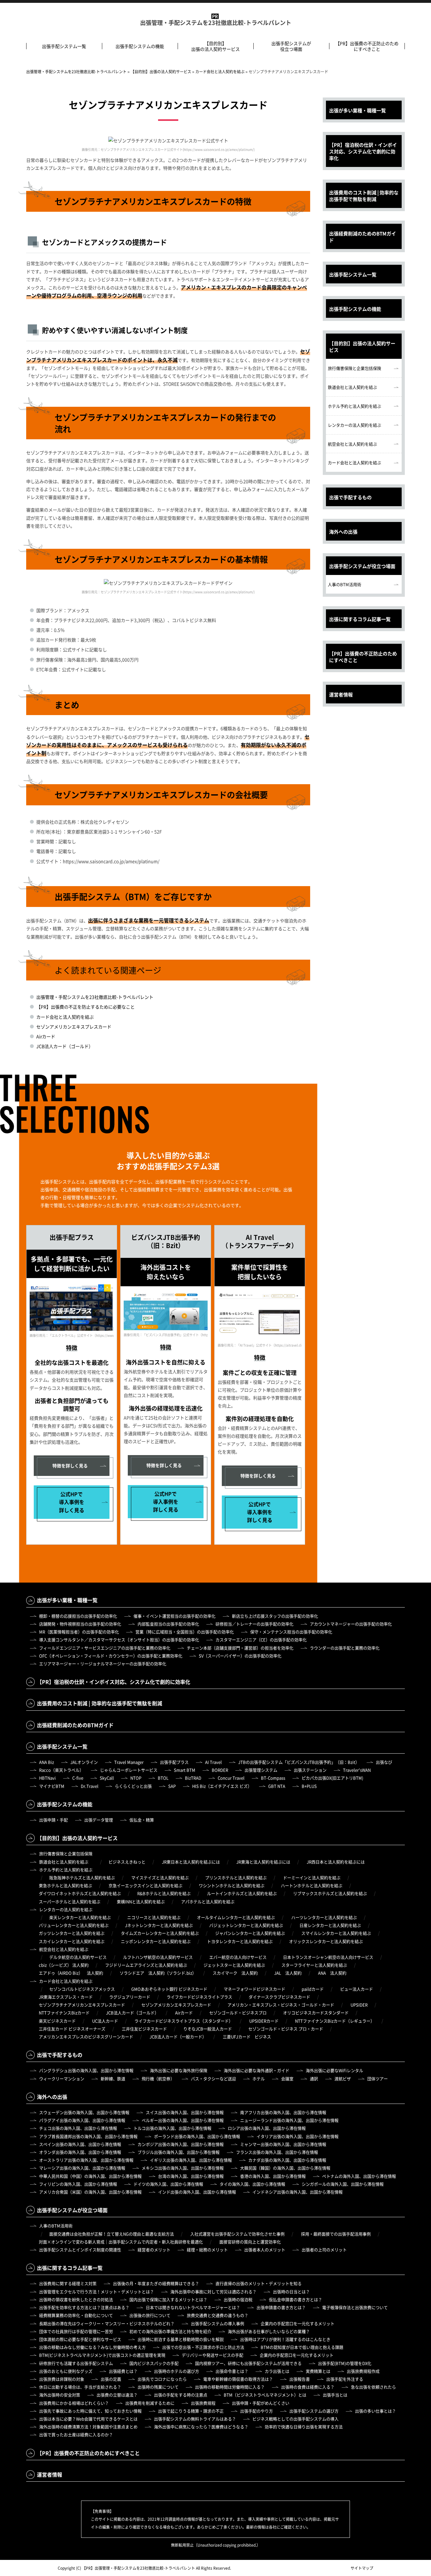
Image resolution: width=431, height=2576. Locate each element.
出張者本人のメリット (265, 2250)
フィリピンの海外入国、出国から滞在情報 (78, 2184)
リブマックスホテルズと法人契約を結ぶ (330, 1893)
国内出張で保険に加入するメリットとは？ (168, 2299)
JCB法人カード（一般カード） (178, 2037)
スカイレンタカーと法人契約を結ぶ (72, 1941)
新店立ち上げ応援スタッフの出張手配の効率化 (275, 1616)
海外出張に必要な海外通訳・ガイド (257, 2070)
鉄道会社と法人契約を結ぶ (352, 387)
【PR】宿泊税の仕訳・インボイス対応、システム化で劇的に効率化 (363, 151)
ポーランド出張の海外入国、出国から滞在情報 (197, 2136)
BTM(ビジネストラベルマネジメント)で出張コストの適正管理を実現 (102, 2355)
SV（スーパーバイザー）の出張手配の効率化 (240, 1656)
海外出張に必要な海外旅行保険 (179, 2070)
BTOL (163, 1778)
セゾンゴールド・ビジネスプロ (238, 2013)
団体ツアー (378, 2079)
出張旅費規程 (203, 2403)
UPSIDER (359, 2005)
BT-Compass (273, 1778)
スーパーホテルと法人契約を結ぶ (70, 1901)
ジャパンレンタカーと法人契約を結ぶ (250, 1933)
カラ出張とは (277, 2371)
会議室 (287, 2079)
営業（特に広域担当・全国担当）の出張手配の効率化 (185, 1632)
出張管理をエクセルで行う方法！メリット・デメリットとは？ (97, 2292)
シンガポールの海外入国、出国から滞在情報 (343, 2184)
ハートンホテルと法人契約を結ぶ (312, 1885)
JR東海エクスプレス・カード (66, 1997)
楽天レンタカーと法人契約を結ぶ (80, 1917)
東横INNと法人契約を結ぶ (141, 1901)
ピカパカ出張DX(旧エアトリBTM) (332, 1778)
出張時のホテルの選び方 (177, 2371)
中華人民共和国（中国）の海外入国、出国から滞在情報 (90, 2176)
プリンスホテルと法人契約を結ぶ (236, 1877)
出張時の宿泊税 (238, 2299)
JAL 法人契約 (288, 1973)
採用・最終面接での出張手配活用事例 (336, 2234)
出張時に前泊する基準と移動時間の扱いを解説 (181, 2339)
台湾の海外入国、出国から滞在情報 (191, 2176)
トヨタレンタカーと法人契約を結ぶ (240, 1941)
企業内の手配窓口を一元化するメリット (298, 2323)
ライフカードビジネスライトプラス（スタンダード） (184, 2021)
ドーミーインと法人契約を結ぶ (312, 1877)
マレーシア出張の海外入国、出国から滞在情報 (82, 2168)
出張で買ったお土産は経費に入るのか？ (76, 2434)
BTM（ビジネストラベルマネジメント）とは (265, 2395)
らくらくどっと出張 (133, 1786)
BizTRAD (193, 1778)
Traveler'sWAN (357, 1770)
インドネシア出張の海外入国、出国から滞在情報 (298, 2192)
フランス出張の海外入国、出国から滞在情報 (277, 2152)
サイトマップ (362, 2568)
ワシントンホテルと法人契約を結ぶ (232, 1885)
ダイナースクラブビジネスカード (279, 1997)
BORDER (220, 1770)
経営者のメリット (154, 2250)
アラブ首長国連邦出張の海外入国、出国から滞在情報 (88, 2136)
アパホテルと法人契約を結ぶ (208, 1901)
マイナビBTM (52, 1786)
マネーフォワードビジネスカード (254, 1989)
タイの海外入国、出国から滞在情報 (252, 2184)
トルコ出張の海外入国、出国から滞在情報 (172, 2128)
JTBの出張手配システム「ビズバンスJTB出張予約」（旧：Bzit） (299, 1762)
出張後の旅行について (150, 2315)
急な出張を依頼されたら (373, 2387)
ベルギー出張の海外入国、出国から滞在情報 (183, 2120)
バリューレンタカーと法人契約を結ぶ (74, 1925)
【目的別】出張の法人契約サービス (215, 46)
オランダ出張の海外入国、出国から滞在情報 (80, 2152)
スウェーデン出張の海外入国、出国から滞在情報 (84, 2112)
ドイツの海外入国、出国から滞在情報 (168, 2184)
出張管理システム (261, 1770)
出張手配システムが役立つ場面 (291, 46)
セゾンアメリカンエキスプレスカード (74, 1027)
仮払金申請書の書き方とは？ (295, 2299)
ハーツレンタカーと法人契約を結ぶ (324, 1917)
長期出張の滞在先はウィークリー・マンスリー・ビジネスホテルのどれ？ (107, 2323)
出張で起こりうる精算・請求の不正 (191, 2411)
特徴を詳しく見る (70, 1466)
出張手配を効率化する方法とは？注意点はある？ (84, 2307)
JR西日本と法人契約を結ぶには (336, 1862)
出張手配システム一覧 (64, 46)
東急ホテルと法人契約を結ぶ (65, 1885)
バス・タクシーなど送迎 (213, 2079)
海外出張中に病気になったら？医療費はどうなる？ (201, 2427)
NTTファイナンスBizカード (64, 2013)
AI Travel (213, 1762)
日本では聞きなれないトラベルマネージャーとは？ (193, 2307)
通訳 (314, 2079)
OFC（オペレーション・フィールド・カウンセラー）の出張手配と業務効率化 (111, 1656)
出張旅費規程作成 (363, 2371)
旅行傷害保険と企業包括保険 (354, 368)
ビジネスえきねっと (127, 1862)
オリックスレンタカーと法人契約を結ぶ (326, 1941)
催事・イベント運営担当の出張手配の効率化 (174, 1616)
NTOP (136, 1778)
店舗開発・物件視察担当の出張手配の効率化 (80, 1624)
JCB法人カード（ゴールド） (65, 1046)
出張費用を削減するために (150, 2403)
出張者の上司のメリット (324, 2250)
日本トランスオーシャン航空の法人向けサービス (328, 1957)
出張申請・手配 (53, 1820)
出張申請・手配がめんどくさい (261, 2403)
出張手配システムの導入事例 (218, 2323)
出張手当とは (335, 2395)
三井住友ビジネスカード (144, 2029)
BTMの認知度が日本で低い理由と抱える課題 (302, 2347)
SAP (172, 1786)
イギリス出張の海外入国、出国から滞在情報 (191, 2160)
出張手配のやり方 (257, 2411)
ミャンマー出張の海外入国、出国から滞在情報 (283, 2144)
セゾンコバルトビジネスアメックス (82, 1989)
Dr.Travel (90, 1786)
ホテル (259, 2079)
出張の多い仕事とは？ (375, 2411)
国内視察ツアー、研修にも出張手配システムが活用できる (248, 2363)
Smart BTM (185, 1770)
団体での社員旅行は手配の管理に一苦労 (76, 2331)
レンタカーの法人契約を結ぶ (354, 425)
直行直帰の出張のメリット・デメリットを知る (259, 2283)
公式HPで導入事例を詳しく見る (72, 1502)
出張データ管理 (99, 1820)
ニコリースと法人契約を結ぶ (154, 1917)
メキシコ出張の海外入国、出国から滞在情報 (183, 2168)
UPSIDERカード (264, 2021)
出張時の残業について (158, 2387)
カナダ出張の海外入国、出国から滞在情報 (287, 2160)
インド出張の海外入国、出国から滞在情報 (197, 2192)
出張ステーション (310, 1770)
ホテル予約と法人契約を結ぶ (354, 406)
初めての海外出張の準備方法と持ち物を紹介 (170, 2331)
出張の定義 (111, 2379)
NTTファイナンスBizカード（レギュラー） (335, 2021)
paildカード (313, 1989)
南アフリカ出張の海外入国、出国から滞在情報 (283, 2112)
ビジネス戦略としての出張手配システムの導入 (295, 2419)
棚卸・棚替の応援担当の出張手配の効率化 (78, 1616)
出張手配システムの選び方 (314, 2411)
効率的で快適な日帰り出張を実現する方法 (304, 2427)
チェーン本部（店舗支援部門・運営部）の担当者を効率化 (240, 1648)
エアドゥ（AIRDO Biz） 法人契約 (71, 1973)
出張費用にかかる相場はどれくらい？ (74, 2403)
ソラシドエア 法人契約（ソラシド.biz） (158, 1973)
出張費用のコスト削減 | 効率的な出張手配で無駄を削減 (364, 196)
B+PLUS (309, 1786)
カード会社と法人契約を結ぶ (65, 1017)
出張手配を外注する (345, 2379)
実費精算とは (318, 2371)
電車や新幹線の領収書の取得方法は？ (238, 2379)
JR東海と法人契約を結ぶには (263, 1862)
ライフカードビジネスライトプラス (199, 1997)
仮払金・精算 (142, 1820)
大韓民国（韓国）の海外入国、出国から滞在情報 (285, 2168)
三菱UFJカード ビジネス (247, 2037)
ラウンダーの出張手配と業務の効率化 (345, 1648)
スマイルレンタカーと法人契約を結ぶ (336, 1933)
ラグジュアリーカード (130, 1997)
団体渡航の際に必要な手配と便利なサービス (80, 2339)
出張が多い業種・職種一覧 (357, 110)
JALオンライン (84, 1762)
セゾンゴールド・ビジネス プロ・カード (286, 2029)
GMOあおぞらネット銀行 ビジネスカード (169, 1989)
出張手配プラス (174, 1762)
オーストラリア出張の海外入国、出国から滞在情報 (86, 2160)
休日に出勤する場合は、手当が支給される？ (80, 2387)
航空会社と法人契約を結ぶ (352, 444)
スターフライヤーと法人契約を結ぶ (314, 1965)
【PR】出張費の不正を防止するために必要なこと (86, 1007)
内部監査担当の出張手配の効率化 (168, 1624)
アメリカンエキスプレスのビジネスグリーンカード (86, 2037)
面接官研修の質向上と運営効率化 (250, 2242)
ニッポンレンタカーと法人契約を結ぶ (156, 1941)
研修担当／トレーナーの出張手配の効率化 (254, 1624)
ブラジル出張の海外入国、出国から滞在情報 (179, 2152)
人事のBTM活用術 (345, 584)
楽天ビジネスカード (57, 2021)
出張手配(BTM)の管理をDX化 (345, 2363)
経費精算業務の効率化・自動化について (76, 2315)
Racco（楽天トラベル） (61, 1770)
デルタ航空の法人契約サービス (78, 1957)
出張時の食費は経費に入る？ (308, 2387)
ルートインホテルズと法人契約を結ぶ (242, 1893)
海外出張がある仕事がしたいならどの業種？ (269, 2331)
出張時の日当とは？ (291, 2292)
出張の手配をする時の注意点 (181, 2395)
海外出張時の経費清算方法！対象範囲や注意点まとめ (88, 2427)
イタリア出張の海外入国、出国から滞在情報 (298, 2136)
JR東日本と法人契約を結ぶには (191, 1862)
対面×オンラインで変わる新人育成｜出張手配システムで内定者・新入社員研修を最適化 (121, 2242)
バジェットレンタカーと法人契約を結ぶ (246, 1925)
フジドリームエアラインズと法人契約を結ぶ (146, 1965)
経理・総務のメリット (207, 2250)
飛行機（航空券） (158, 2079)
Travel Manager (129, 1762)
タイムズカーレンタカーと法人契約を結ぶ (160, 1933)
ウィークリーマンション (62, 2079)
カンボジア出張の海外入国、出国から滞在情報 (181, 2144)
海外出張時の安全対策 (60, 2395)
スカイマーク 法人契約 (235, 1973)
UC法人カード (105, 2021)
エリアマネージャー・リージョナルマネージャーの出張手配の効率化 (103, 1664)
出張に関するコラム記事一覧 (360, 619)
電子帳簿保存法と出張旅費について (355, 2307)
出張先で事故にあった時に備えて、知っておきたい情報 (90, 2411)
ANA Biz (47, 1762)
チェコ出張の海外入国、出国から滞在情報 (78, 2128)
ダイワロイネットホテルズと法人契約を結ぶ (80, 1893)
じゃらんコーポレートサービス (129, 1770)
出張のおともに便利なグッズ (66, 2371)
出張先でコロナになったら (162, 2379)
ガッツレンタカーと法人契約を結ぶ (72, 1933)
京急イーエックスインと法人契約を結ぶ (145, 1885)
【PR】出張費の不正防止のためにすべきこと (367, 46)
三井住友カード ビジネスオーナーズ (72, 2029)
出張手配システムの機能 (140, 46)
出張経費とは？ (123, 2371)
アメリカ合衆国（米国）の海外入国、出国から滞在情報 (90, 2192)
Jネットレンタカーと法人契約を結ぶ (159, 1925)
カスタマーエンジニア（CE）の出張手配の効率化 (261, 1640)
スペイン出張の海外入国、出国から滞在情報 (80, 2144)
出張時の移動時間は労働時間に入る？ (230, 2387)
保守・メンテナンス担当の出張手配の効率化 (291, 1632)
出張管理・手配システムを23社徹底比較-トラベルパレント (216, 23)
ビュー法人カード (357, 1989)
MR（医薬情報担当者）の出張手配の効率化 (79, 1632)
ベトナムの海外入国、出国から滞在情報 (359, 2176)
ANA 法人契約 (332, 1973)
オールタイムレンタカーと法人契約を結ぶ (236, 1917)
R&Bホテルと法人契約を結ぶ (164, 1893)
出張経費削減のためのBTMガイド (363, 237)
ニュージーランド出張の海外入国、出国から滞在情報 (289, 2120)
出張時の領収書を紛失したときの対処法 (76, 2299)
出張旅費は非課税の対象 (62, 2379)
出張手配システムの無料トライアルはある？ (195, 2419)
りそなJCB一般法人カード (208, 2029)
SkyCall (107, 1778)
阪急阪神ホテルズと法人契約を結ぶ (82, 1877)
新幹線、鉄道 (113, 2079)
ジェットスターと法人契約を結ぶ (234, 1965)
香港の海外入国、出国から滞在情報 (273, 2176)
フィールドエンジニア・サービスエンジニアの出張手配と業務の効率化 (105, 1648)
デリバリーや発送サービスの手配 (213, 2355)
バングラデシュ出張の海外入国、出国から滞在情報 (86, 2070)
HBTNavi (47, 1778)
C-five (78, 1778)
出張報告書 (300, 2379)
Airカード (46, 1036)
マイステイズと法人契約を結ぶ (160, 1877)
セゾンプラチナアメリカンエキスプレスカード (82, 2005)
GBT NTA (277, 1786)
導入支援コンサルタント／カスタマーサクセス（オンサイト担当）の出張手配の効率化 (119, 1640)
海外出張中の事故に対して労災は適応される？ (213, 2292)
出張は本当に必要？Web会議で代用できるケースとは (88, 2419)
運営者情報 (341, 694)
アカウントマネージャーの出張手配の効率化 (351, 1624)
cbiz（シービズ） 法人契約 (64, 1965)
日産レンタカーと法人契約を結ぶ (330, 1925)
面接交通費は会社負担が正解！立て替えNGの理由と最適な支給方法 (112, 2234)
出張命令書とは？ (232, 2371)
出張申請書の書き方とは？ (281, 2307)
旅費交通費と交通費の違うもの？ (218, 2315)
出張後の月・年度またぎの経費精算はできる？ (156, 2283)
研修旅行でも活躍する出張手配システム (76, 2363)
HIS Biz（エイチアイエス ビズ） (222, 1786)
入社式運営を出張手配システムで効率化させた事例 (237, 2234)
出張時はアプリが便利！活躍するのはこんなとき (285, 2339)
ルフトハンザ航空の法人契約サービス (158, 1957)
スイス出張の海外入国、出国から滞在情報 (185, 2112)
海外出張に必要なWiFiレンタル (334, 2070)
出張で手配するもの (350, 497)
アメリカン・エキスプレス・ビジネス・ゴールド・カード (281, 2005)
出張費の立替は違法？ (117, 2395)
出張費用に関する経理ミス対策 (68, 2283)
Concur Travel (231, 1778)
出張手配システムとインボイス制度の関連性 (80, 2250)
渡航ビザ (343, 2079)
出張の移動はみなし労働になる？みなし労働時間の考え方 (92, 2347)
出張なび (384, 1762)
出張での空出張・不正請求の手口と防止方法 (203, 2347)
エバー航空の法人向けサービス (238, 1957)
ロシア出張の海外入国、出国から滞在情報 (267, 2128)
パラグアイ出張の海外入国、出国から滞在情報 (82, 2120)
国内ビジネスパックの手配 (154, 2363)
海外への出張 (343, 532)
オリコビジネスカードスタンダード (316, 2013)
